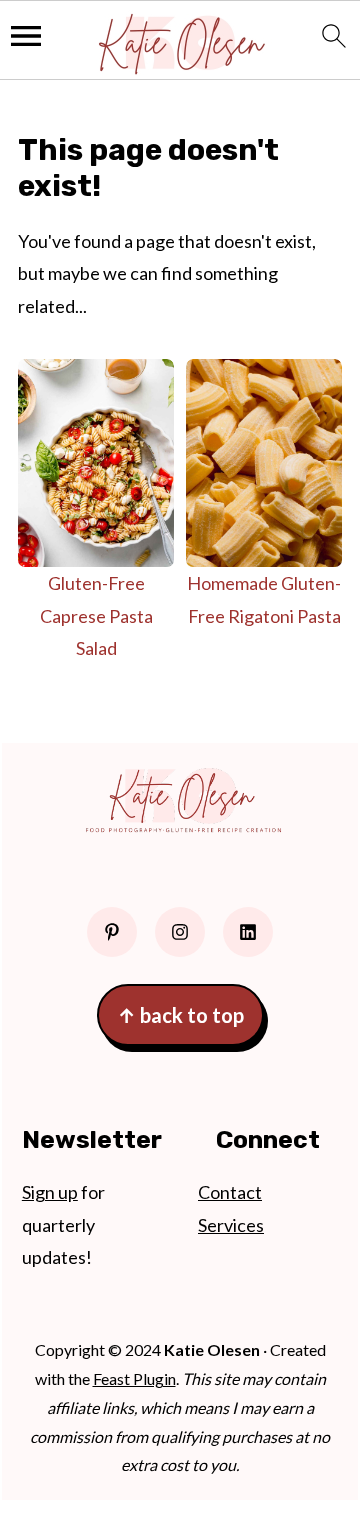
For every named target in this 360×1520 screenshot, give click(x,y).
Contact (230, 1192)
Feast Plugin (134, 1378)
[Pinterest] (112, 932)
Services (231, 1225)
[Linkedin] (248, 932)
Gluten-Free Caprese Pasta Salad (96, 615)
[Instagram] (180, 932)
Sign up (50, 1192)
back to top (180, 1015)
